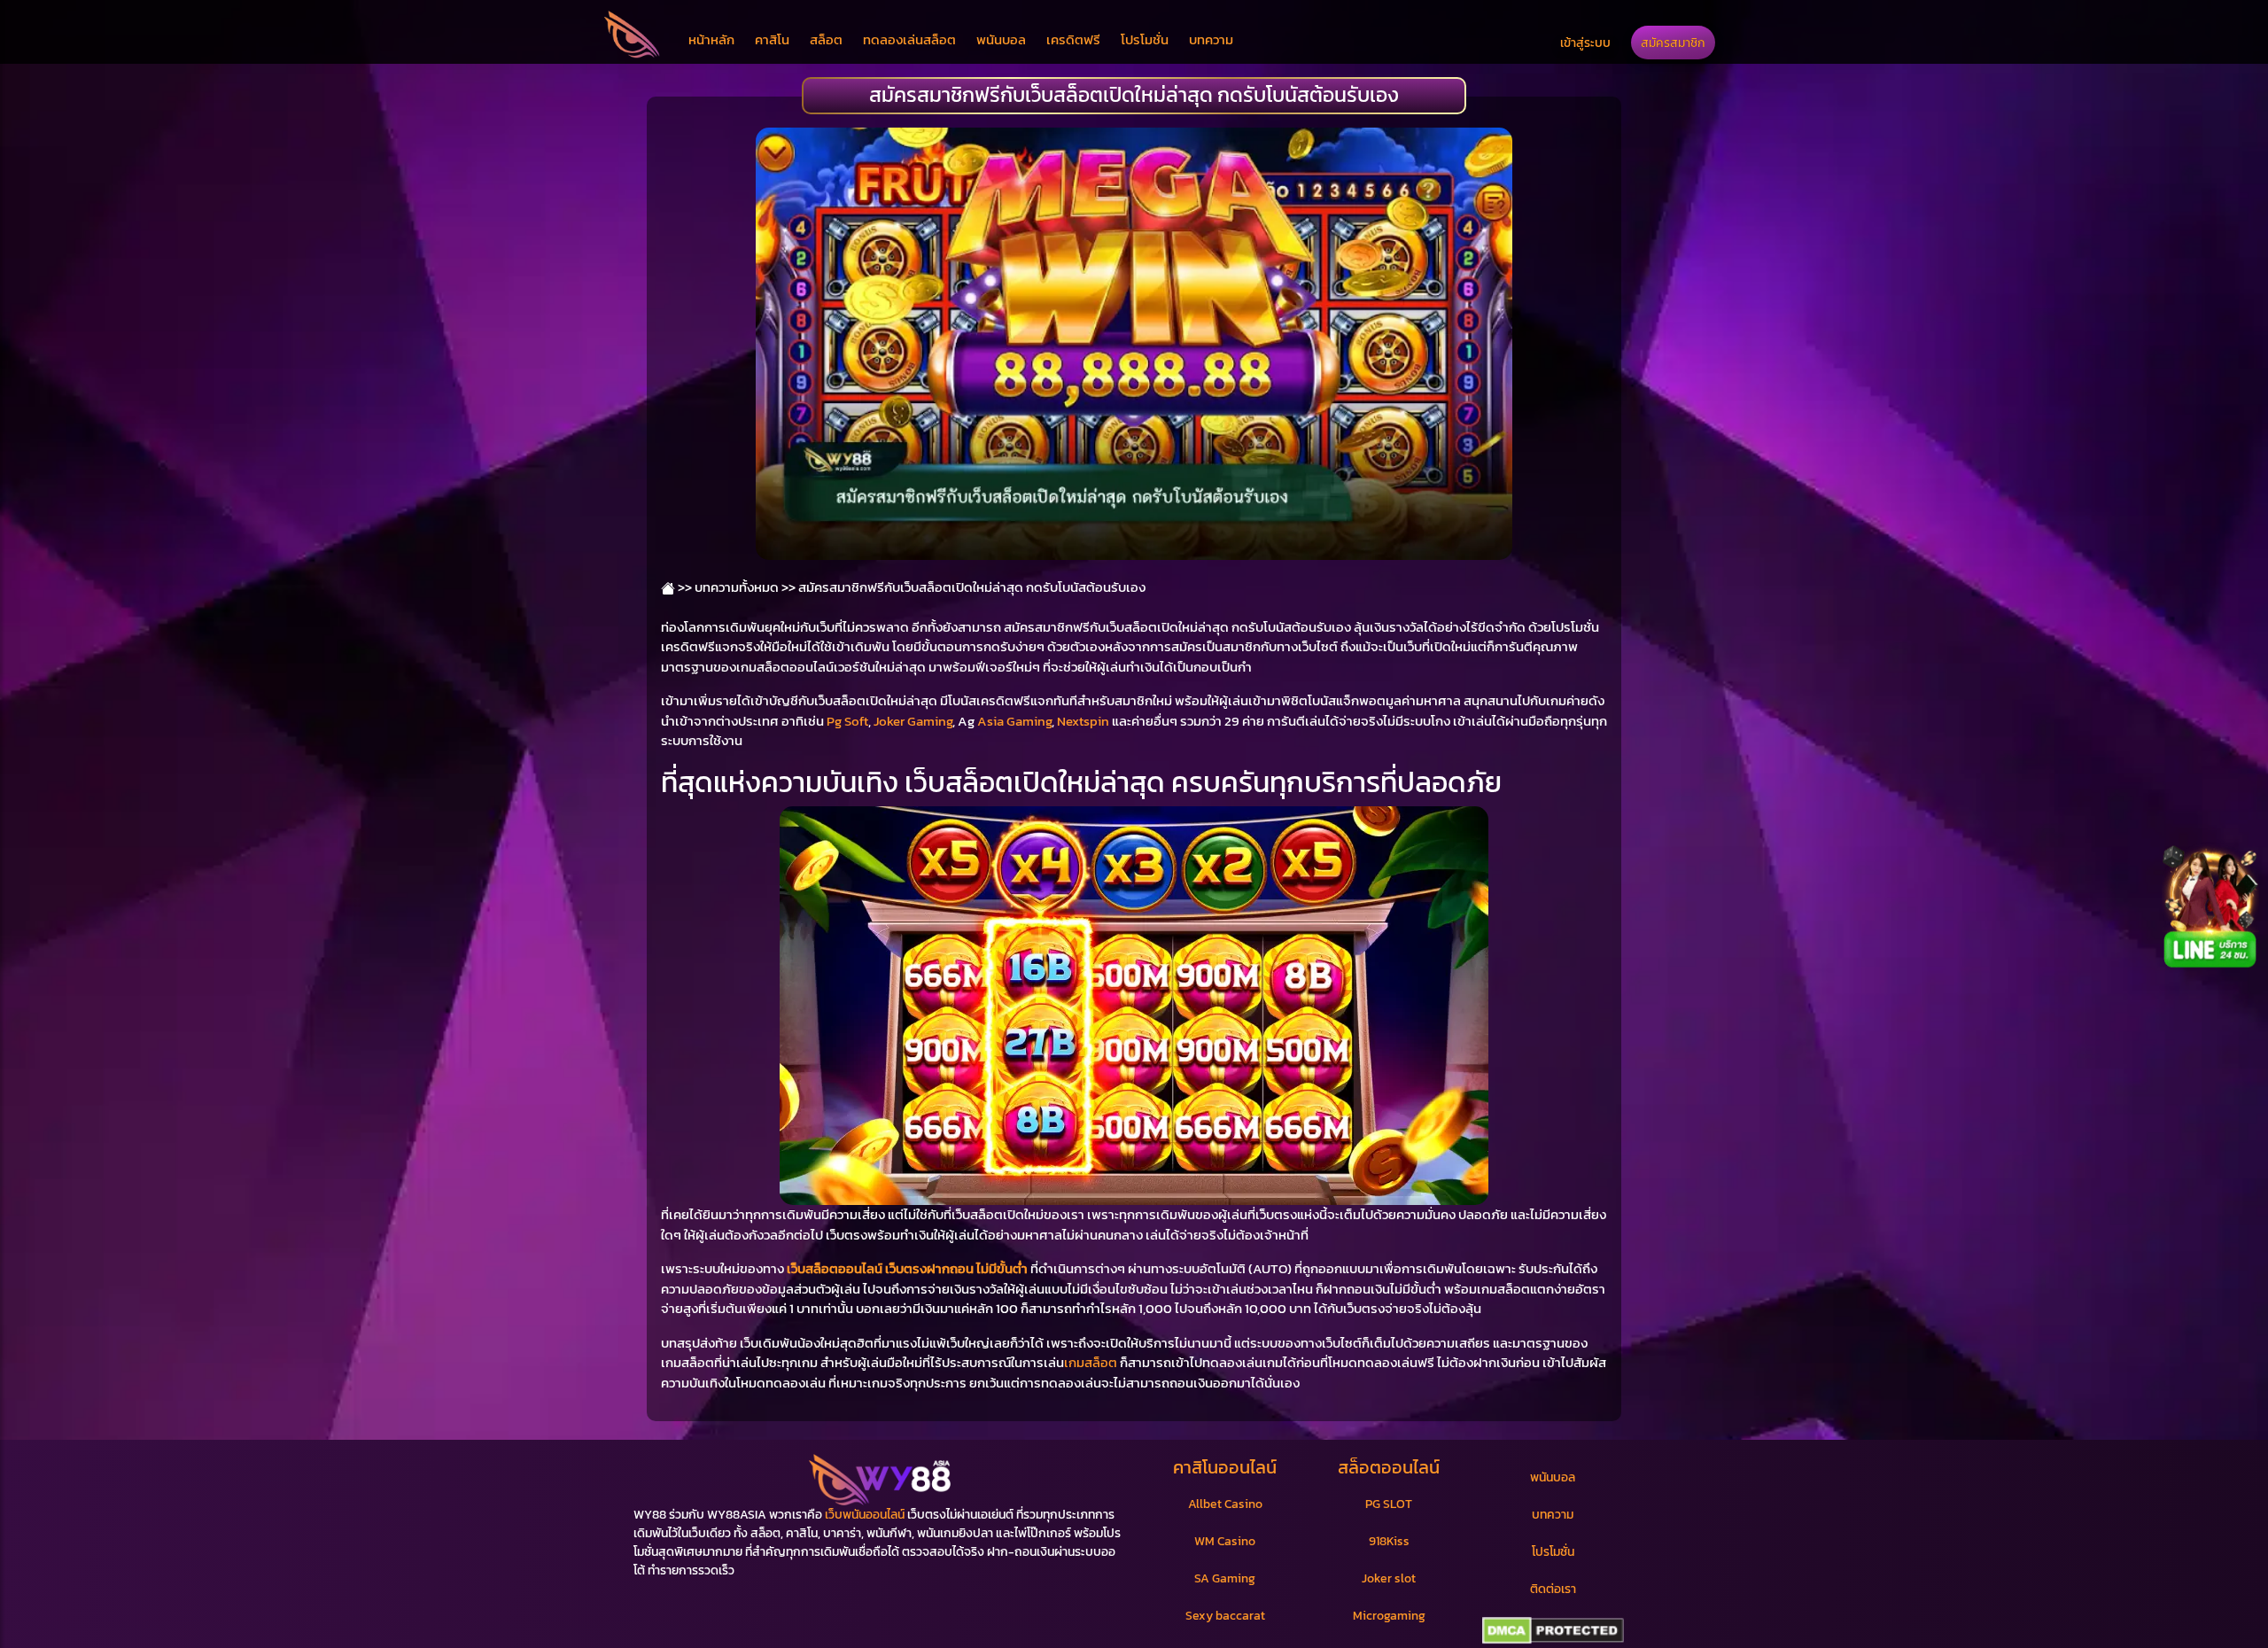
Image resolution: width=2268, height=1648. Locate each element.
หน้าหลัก (711, 39)
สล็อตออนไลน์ (1389, 1467)
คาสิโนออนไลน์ (1225, 1467)
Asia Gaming (1014, 721)
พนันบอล (1001, 39)
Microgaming (1389, 1616)
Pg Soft (847, 721)
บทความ (1211, 39)
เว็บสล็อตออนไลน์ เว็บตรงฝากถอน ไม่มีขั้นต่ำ (907, 1268)
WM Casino (1225, 1541)
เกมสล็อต (1091, 1362)
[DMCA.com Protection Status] (1553, 1631)
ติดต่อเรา (1553, 1589)
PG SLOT (1389, 1504)
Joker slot (1389, 1578)
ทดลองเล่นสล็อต (909, 39)
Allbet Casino (1225, 1504)
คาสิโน (772, 39)
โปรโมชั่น (1145, 39)
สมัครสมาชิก (1673, 43)
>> (684, 587)
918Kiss (1389, 1541)
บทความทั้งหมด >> (745, 587)
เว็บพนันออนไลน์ (865, 1515)
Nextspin (1083, 721)
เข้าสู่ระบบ (1585, 43)
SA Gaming (1225, 1578)
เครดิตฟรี (1073, 39)
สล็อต (826, 39)
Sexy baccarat (1225, 1616)
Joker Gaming (913, 721)
